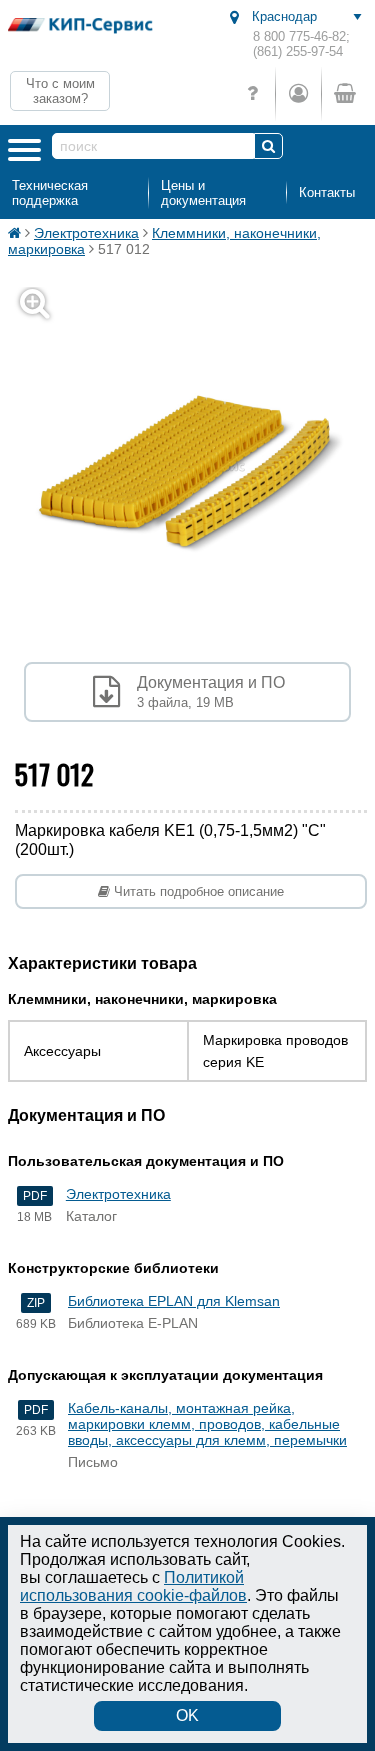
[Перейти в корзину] (344, 93)
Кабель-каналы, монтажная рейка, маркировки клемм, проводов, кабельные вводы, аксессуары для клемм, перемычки (207, 1424)
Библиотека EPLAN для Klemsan (174, 1301)
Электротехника (86, 233)
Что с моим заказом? (60, 91)
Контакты (327, 192)
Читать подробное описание (197, 891)
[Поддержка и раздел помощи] (252, 93)
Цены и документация (203, 193)
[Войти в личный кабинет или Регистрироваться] (298, 93)
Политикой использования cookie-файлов (133, 1586)
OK (187, 1715)
